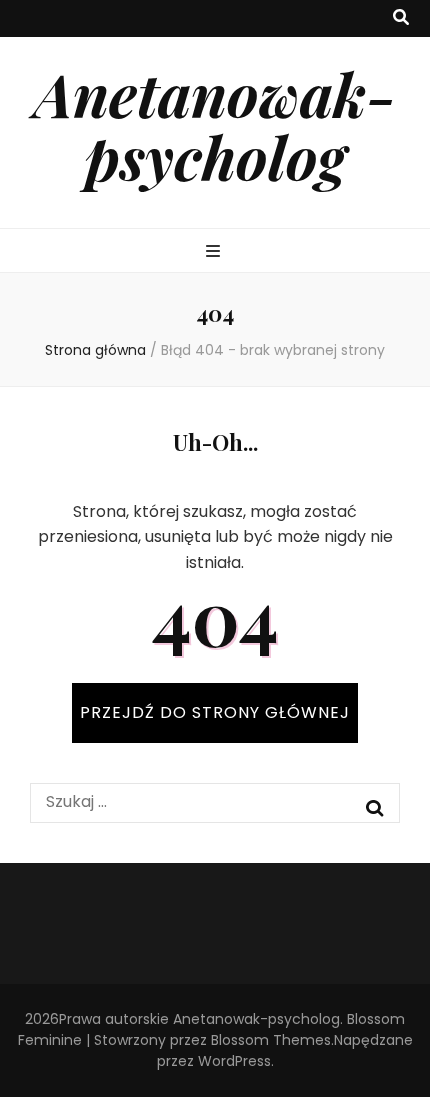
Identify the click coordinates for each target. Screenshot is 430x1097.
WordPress (234, 1061)
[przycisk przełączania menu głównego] (215, 252)
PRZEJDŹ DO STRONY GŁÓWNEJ (215, 712)
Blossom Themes (271, 1040)
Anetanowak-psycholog (215, 124)
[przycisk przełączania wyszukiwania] (401, 18)
